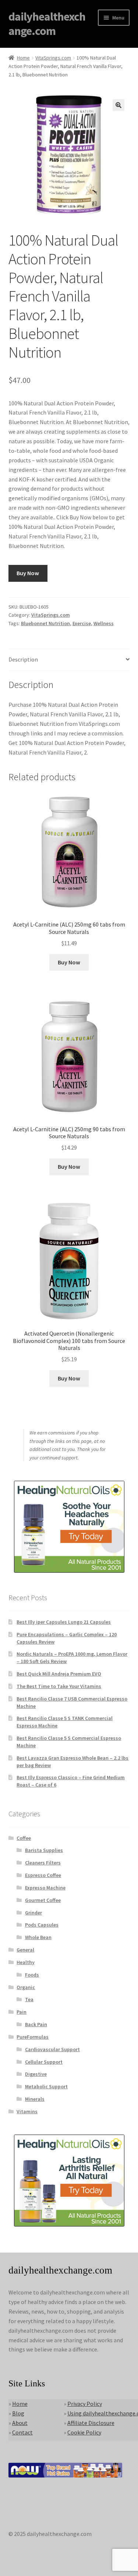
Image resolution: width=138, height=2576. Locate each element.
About (20, 2423)
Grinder (33, 1913)
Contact (22, 2432)
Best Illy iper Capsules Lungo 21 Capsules (64, 1622)
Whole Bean (38, 1937)
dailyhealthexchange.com (47, 24)
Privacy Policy (85, 2404)
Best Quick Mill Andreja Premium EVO (59, 1674)
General (25, 1950)
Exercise (82, 623)
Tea (29, 1999)
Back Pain (36, 2024)
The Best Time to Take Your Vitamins (59, 1686)
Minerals (35, 2099)
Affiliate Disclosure (91, 2423)
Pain (22, 2012)
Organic (26, 1987)
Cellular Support (44, 2062)
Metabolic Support (46, 2086)
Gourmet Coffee (43, 1900)
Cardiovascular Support (52, 2049)
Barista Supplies (44, 1850)
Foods (32, 1975)
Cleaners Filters (43, 1863)
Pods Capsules (42, 1925)
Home (23, 58)
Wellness (104, 623)
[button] (118, 105)
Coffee (24, 1838)
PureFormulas (33, 2037)
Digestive (36, 2074)
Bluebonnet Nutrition (45, 623)
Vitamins (27, 2111)
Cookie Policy (84, 2432)
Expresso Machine (45, 1888)
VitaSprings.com (53, 58)
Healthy (26, 1962)
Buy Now (28, 573)
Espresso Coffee (43, 1875)
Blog (18, 2413)
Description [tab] (23, 659)
